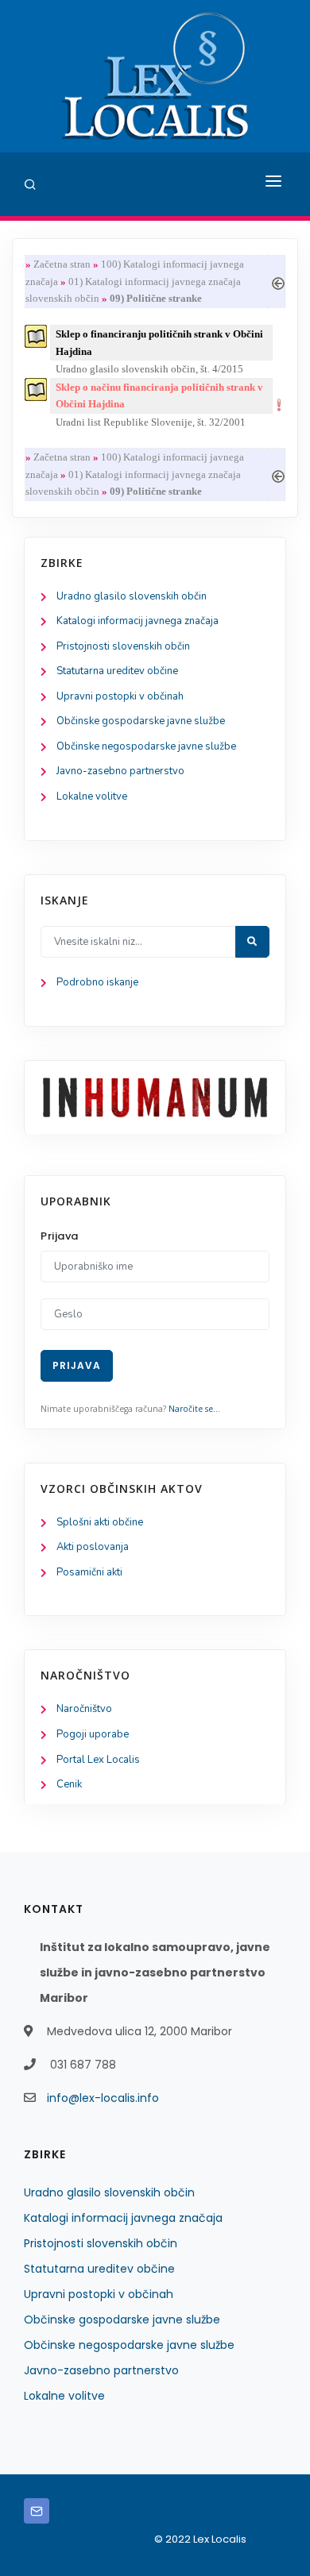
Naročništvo (84, 1709)
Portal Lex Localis (98, 1760)
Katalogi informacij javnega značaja (138, 621)
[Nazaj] (278, 282)
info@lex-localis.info (103, 2098)
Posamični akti (89, 1572)
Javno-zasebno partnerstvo (120, 771)
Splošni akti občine (100, 1522)
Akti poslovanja (93, 1547)
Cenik (69, 1784)
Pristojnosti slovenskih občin (123, 646)
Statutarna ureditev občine (117, 671)
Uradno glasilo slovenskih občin (132, 596)
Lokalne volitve (92, 796)
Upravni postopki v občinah (120, 696)
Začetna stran (62, 264)
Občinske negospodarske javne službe (146, 746)
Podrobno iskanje (97, 982)
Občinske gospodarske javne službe (141, 721)
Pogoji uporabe (93, 1734)
